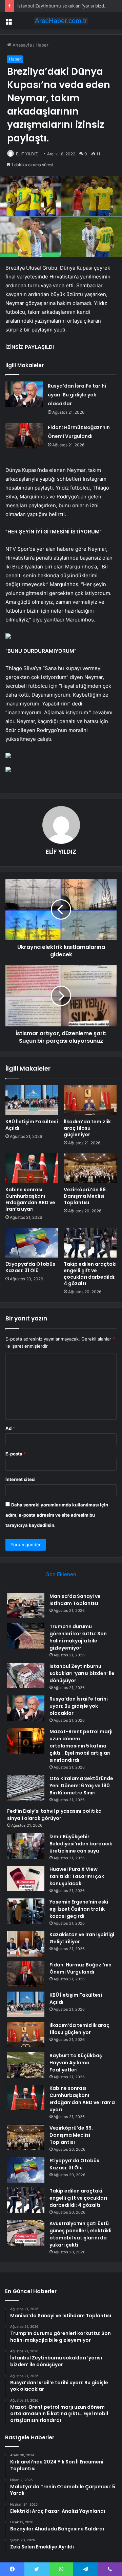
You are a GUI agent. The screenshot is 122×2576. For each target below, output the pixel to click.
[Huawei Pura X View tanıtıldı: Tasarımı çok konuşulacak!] (26, 1879)
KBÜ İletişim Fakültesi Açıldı (32, 1125)
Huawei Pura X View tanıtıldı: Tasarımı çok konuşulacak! (77, 1876)
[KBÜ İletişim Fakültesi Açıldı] (32, 1100)
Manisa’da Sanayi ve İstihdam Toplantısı (75, 1600)
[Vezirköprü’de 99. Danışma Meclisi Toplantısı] (90, 1168)
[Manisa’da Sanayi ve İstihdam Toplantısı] (26, 1606)
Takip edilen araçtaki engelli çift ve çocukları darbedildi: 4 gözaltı (90, 1274)
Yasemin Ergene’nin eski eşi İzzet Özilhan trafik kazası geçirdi (79, 1909)
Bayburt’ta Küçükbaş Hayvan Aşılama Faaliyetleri (76, 2063)
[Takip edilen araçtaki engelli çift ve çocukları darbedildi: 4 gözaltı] (90, 1243)
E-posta (16, 1454)
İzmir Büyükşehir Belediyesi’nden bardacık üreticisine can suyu (81, 1844)
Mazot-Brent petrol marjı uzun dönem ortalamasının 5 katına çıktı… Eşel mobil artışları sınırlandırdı (81, 1746)
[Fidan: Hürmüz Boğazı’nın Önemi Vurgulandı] (24, 436)
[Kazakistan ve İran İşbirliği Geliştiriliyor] (26, 1944)
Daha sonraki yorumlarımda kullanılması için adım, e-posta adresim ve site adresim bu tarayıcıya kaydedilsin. (57, 1515)
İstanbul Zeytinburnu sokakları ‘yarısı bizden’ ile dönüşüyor (82, 1673)
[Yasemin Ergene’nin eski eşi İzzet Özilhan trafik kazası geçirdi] (26, 1911)
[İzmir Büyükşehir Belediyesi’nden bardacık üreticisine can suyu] (26, 1846)
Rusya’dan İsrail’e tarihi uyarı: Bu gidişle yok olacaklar (77, 395)
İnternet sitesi (21, 1479)
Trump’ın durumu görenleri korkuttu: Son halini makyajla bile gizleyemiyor (78, 1637)
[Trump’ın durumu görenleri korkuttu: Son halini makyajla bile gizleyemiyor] (26, 1636)
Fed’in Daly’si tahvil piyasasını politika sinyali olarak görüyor (54, 1815)
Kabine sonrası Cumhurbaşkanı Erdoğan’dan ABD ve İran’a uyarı (30, 1199)
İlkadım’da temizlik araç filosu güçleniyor (87, 1128)
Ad (10, 1428)
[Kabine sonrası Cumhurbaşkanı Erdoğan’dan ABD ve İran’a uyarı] (32, 1168)
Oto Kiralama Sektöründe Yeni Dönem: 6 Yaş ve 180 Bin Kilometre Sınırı (81, 1786)
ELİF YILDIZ (27, 154)
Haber (42, 45)
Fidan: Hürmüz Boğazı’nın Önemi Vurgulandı (80, 1968)
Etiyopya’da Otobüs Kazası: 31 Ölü (30, 1267)
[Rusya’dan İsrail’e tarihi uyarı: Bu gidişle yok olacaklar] (24, 394)
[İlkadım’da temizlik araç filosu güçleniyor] (90, 1100)
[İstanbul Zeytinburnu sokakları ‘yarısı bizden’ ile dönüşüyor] (26, 1676)
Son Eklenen (61, 1574)
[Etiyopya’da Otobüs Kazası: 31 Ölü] (32, 1243)
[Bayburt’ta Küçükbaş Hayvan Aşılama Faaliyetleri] (26, 2065)
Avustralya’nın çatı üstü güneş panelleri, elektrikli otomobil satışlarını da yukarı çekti (80, 2234)
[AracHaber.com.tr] (61, 21)
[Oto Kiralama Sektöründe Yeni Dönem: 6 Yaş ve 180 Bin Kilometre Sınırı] (26, 1788)
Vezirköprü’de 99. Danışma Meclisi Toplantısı (85, 1196)
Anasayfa (22, 45)
